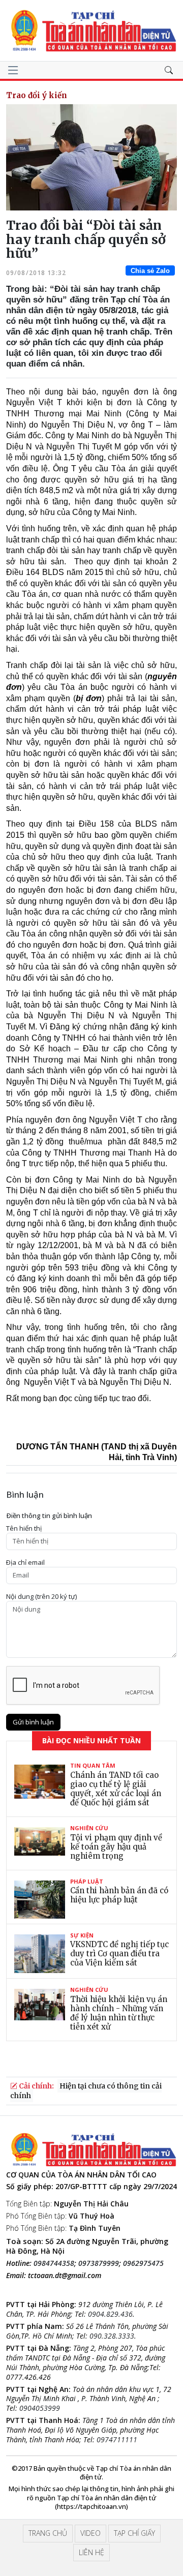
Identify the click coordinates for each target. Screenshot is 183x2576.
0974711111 (117, 2439)
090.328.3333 (112, 2336)
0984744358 (54, 2263)
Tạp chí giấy (134, 2533)
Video (90, 2533)
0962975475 (143, 2263)
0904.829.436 (110, 2314)
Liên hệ (91, 2552)
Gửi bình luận (33, 1722)
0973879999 (99, 2263)
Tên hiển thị (24, 1528)
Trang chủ (48, 2533)
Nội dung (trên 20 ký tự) (41, 1597)
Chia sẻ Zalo (150, 271)
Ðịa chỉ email (25, 1563)
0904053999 (40, 2408)
